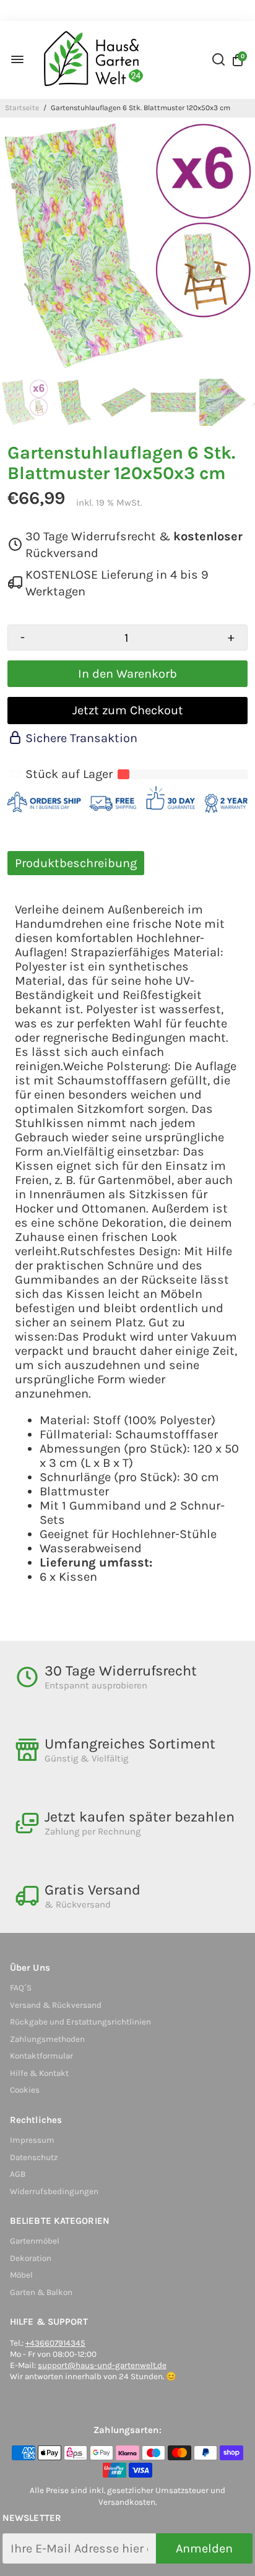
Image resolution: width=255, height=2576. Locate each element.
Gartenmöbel (35, 2241)
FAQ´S (21, 1988)
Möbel (21, 2275)
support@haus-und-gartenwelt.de (102, 2365)
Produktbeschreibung (76, 863)
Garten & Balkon (41, 2292)
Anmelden (204, 2548)
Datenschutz (34, 2157)
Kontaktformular (41, 2056)
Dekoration (31, 2258)
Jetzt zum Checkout (128, 710)
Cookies (25, 2090)
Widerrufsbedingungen (54, 2191)
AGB (18, 2174)
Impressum (32, 2140)
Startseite (22, 108)
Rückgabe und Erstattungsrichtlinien (80, 2022)
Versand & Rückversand (56, 2005)
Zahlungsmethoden (47, 2039)
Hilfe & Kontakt (39, 2073)
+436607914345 (55, 2343)
